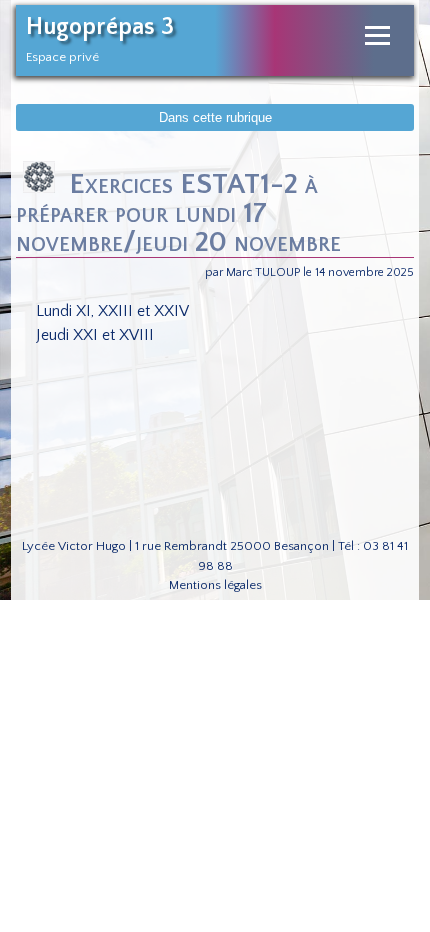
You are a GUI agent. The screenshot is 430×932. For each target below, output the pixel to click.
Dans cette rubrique (215, 117)
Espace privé (62, 57)
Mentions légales (215, 585)
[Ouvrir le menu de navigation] (377, 35)
